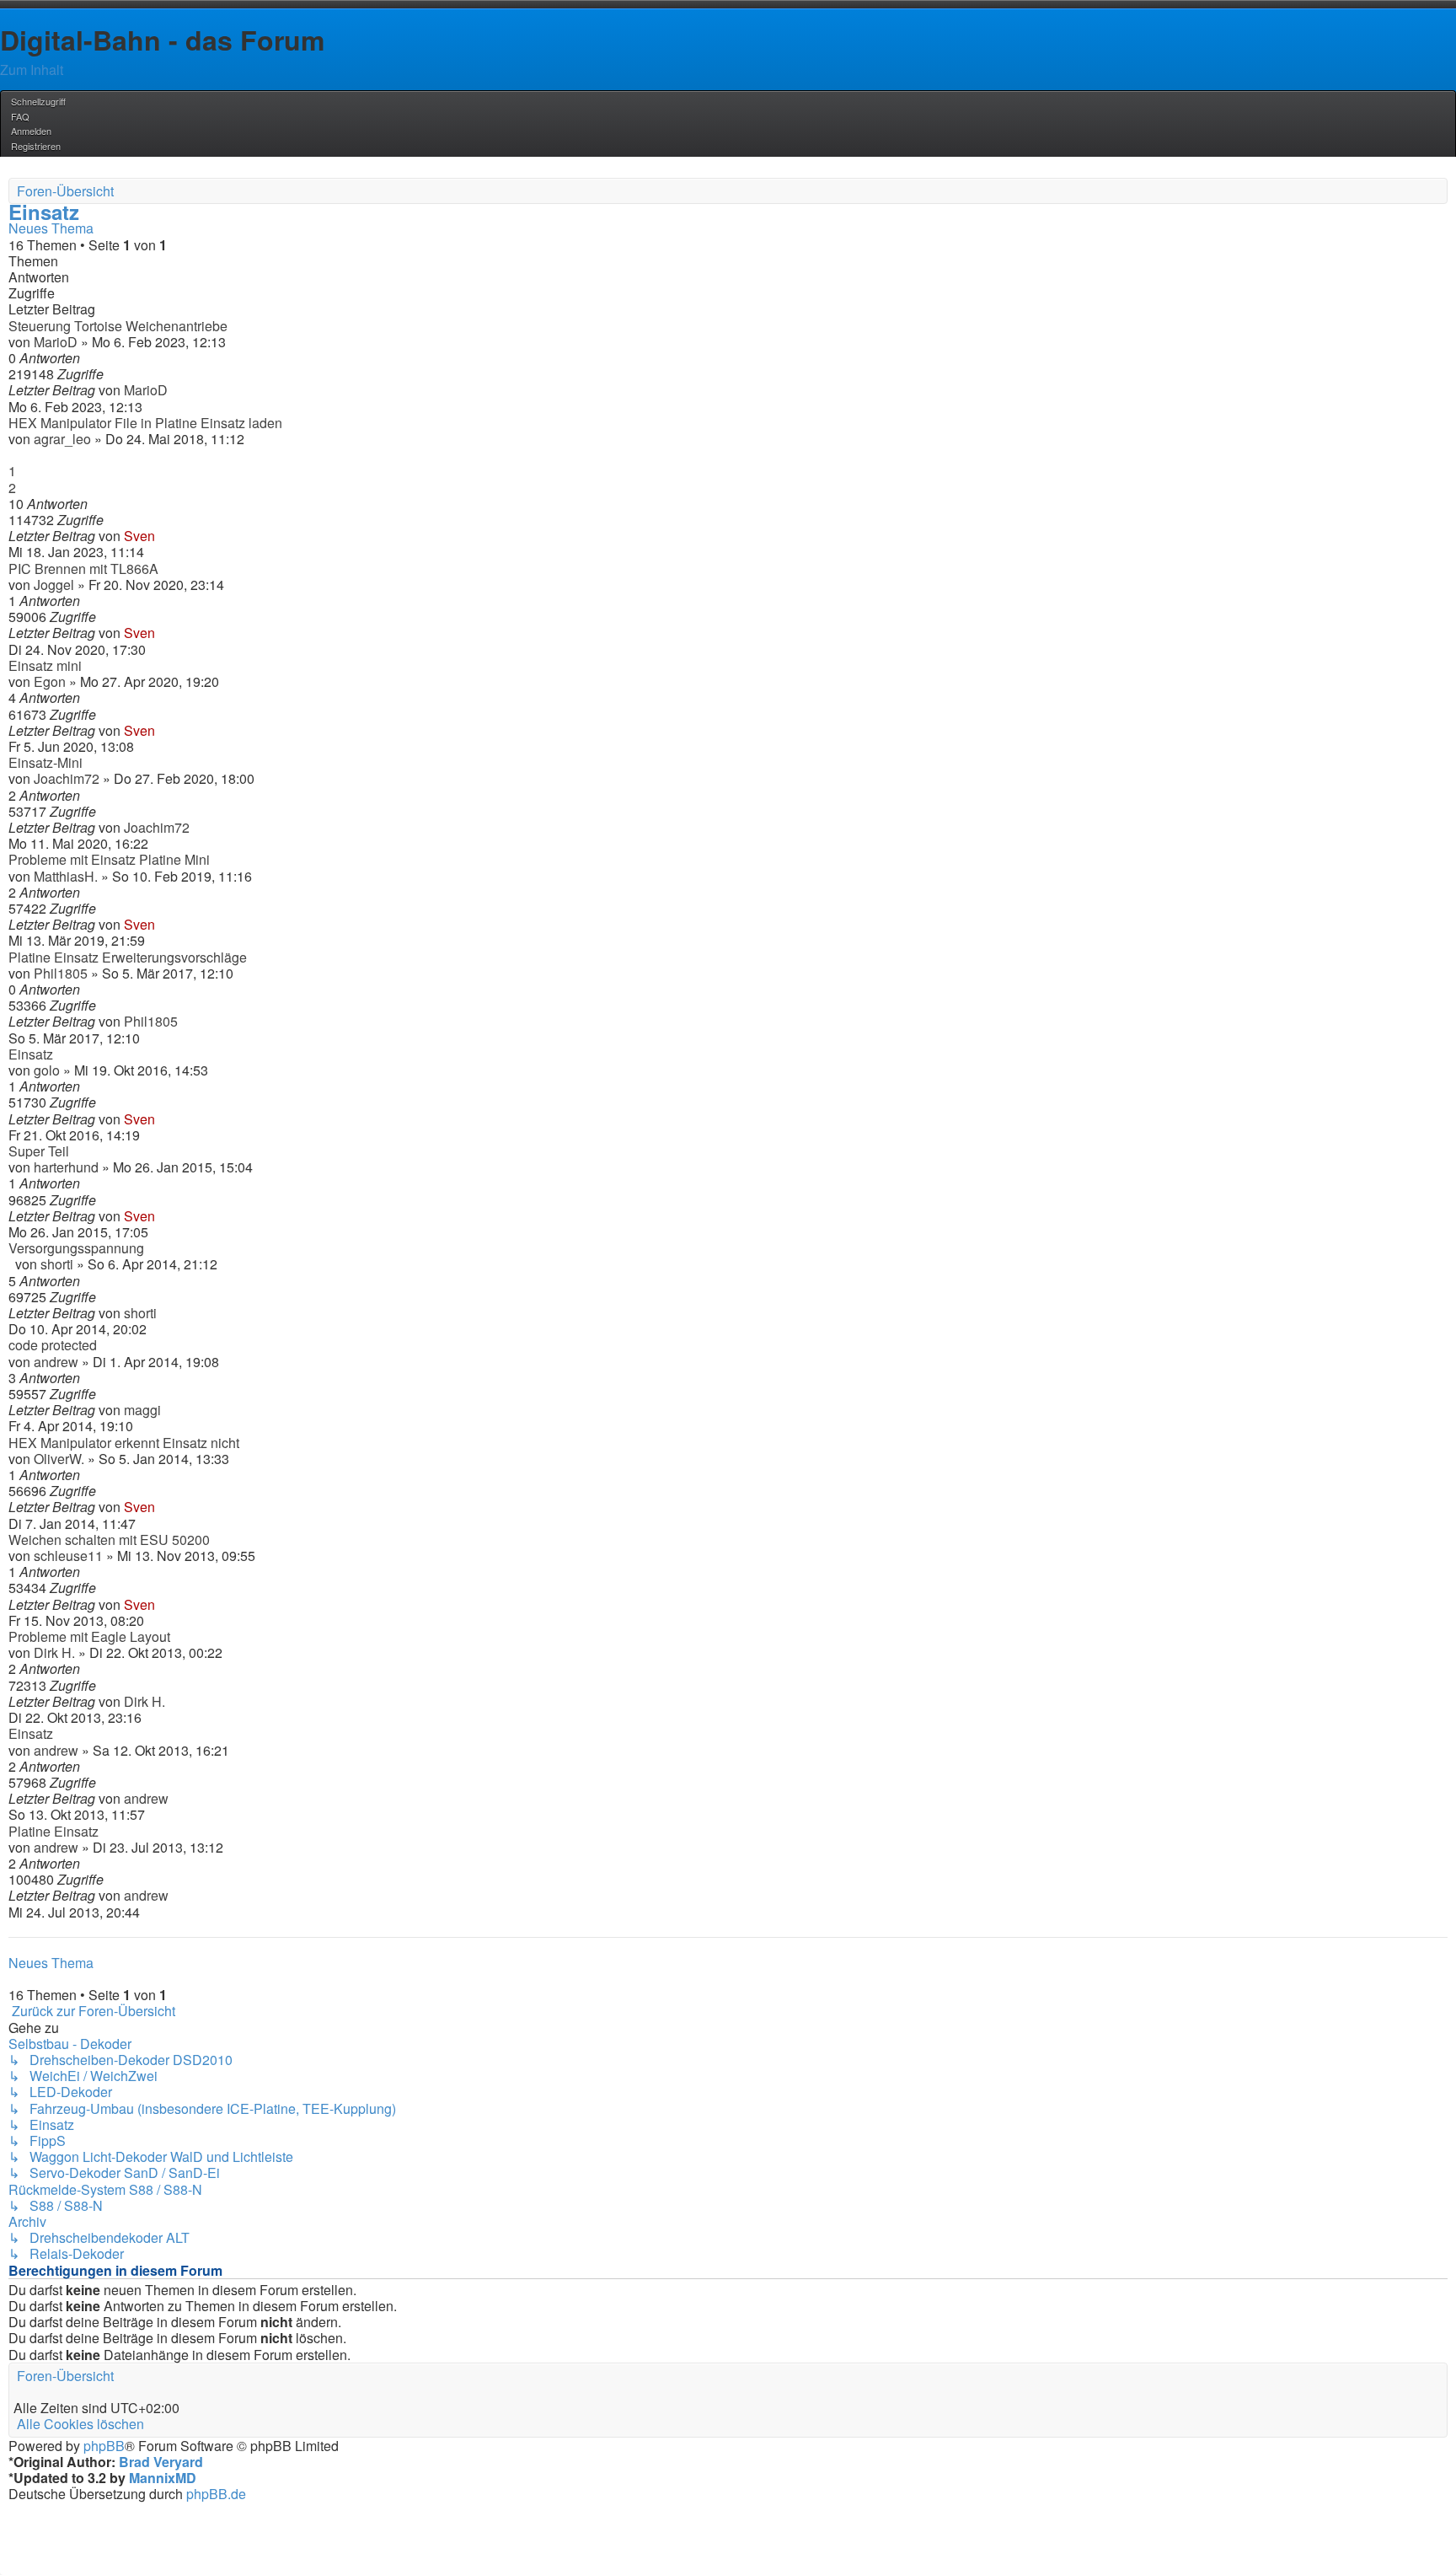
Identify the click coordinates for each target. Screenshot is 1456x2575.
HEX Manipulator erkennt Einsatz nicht (124, 1443)
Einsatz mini (45, 665)
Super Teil (39, 1151)
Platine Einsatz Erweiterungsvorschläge (128, 957)
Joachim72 (67, 778)
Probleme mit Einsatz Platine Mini (109, 859)
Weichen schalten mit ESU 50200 (109, 1540)
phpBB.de (216, 2494)
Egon (50, 681)
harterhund (66, 1167)
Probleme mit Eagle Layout (89, 1636)
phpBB (104, 2446)
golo (47, 1070)
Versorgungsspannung (76, 1248)
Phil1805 (61, 973)
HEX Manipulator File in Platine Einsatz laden (145, 423)
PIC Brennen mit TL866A (83, 569)
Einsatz (44, 212)
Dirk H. (54, 1652)
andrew (56, 1362)
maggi (142, 1410)
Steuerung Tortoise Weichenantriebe (118, 326)
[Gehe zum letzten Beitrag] (173, 390)
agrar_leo (62, 439)
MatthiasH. (66, 876)
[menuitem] (19, 116)
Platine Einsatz (54, 1831)
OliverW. (59, 1459)
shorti (57, 1264)
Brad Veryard (161, 2462)
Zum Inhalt (32, 70)
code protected (53, 1345)
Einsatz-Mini (45, 762)
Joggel (54, 585)
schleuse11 (68, 1556)
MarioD (56, 342)
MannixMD (163, 2478)
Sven (139, 536)
